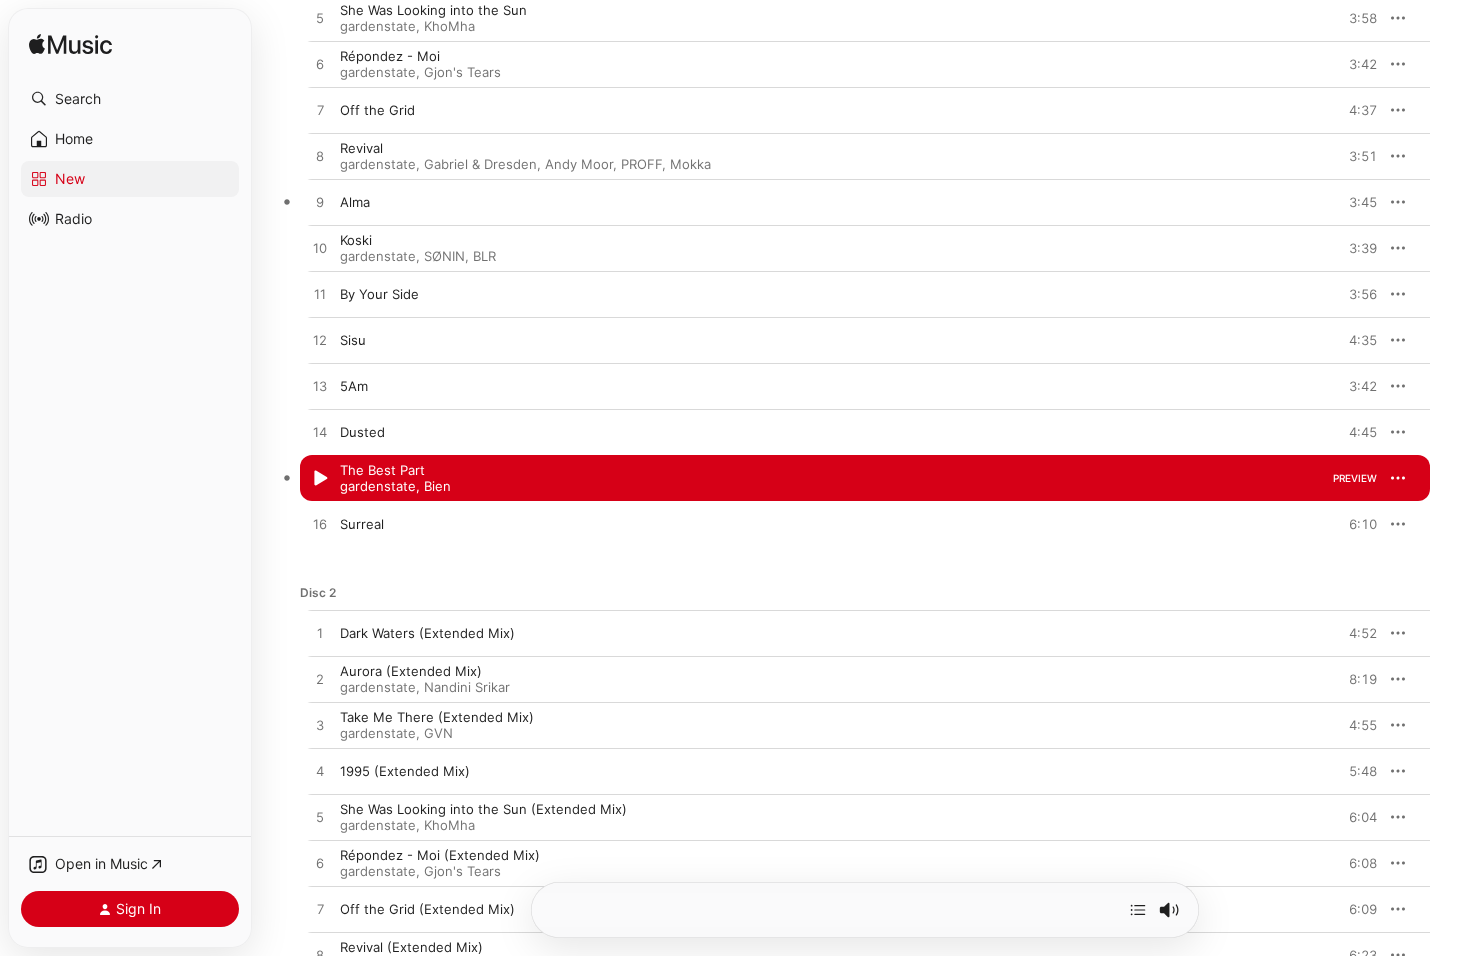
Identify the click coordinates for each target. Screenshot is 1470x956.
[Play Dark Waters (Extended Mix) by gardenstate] (320, 634)
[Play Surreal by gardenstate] (320, 525)
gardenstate (378, 26)
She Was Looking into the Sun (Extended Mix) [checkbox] (483, 809)
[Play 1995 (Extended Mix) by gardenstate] (320, 772)
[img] (70, 45)
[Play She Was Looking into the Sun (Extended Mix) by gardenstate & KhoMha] (320, 818)
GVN (438, 733)
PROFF (641, 164)
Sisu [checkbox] (353, 340)
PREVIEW (1355, 18)
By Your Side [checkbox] (379, 294)
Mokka (690, 164)
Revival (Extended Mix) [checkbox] (411, 947)
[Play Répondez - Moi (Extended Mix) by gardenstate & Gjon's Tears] (320, 864)
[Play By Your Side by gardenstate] (320, 295)
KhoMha (449, 26)
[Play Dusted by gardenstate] (320, 433)
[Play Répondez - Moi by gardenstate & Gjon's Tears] (320, 65)
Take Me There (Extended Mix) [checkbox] (437, 717)
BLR (484, 256)
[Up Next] (1138, 910)
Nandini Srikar (467, 687)
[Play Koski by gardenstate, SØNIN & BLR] (320, 249)
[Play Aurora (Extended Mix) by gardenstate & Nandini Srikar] (320, 680)
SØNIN (444, 256)
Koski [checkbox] (356, 240)
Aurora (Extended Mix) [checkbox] (411, 671)
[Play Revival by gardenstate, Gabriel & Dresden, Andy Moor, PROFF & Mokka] (320, 157)
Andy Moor (579, 164)
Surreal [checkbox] (362, 524)
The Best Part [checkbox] (382, 470)
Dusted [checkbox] (362, 432)
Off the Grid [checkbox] (377, 110)
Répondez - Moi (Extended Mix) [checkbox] (440, 855)
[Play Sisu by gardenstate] (320, 341)
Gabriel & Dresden (480, 164)
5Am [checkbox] (354, 386)
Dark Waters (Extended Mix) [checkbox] (427, 633)
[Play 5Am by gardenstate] (320, 387)
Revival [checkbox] (361, 148)
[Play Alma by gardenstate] (320, 203)
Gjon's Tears (462, 72)
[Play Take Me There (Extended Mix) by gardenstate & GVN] (320, 726)
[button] (130, 99)
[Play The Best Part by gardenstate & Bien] (320, 479)
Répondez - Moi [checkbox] (390, 56)
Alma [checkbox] (355, 202)
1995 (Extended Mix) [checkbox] (405, 771)
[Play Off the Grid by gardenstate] (320, 111)
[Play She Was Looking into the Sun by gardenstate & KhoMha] (320, 19)
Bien (437, 486)
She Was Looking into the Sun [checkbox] (433, 10)
